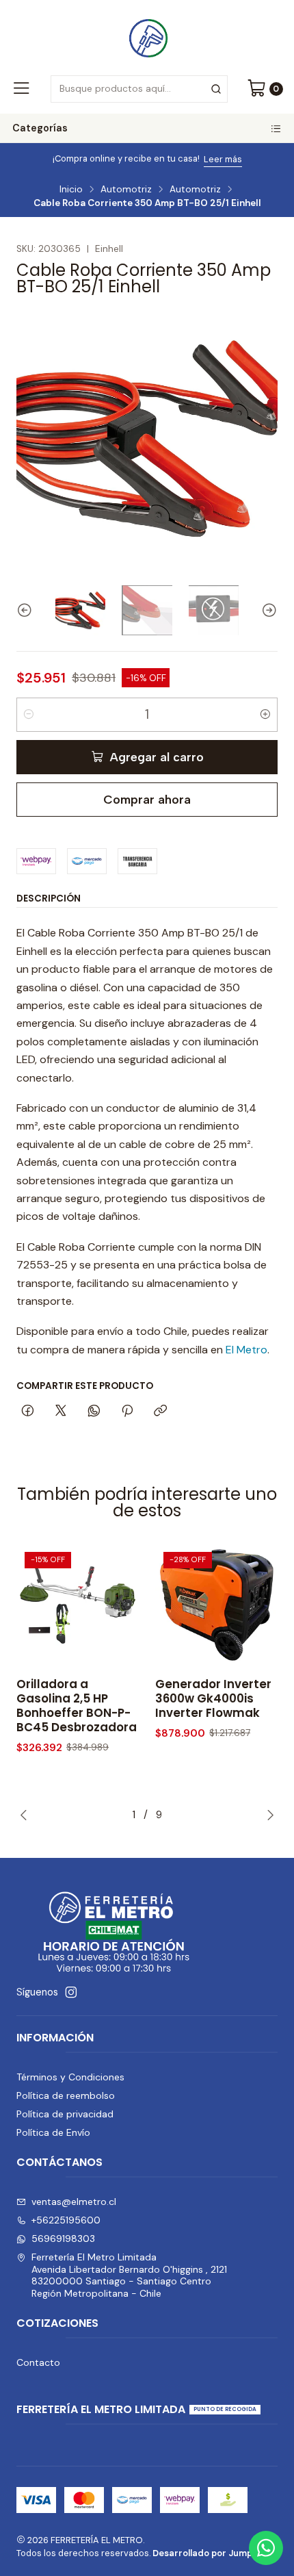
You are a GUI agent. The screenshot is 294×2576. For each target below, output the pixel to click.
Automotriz (126, 190)
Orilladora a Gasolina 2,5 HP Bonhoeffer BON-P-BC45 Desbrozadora (77, 1706)
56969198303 (63, 2239)
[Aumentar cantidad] (265, 715)
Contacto (38, 2362)
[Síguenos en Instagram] (71, 1992)
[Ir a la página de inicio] (147, 36)
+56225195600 (66, 2220)
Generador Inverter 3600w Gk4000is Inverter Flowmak (213, 1699)
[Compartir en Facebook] (28, 1412)
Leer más (199, 159)
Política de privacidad (65, 2114)
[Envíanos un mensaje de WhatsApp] (266, 2548)
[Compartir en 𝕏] (61, 1412)
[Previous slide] (27, 610)
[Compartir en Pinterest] (127, 1412)
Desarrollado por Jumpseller (214, 2553)
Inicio (71, 190)
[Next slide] (267, 610)
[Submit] (216, 89)
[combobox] (139, 89)
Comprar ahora (147, 799)
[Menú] (21, 89)
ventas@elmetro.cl (74, 2202)
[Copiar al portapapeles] (160, 1412)
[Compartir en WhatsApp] (94, 1412)
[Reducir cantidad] (29, 715)
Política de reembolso (66, 2095)
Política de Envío (53, 2132)
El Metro (246, 1350)
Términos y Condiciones (70, 2077)
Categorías (40, 128)
